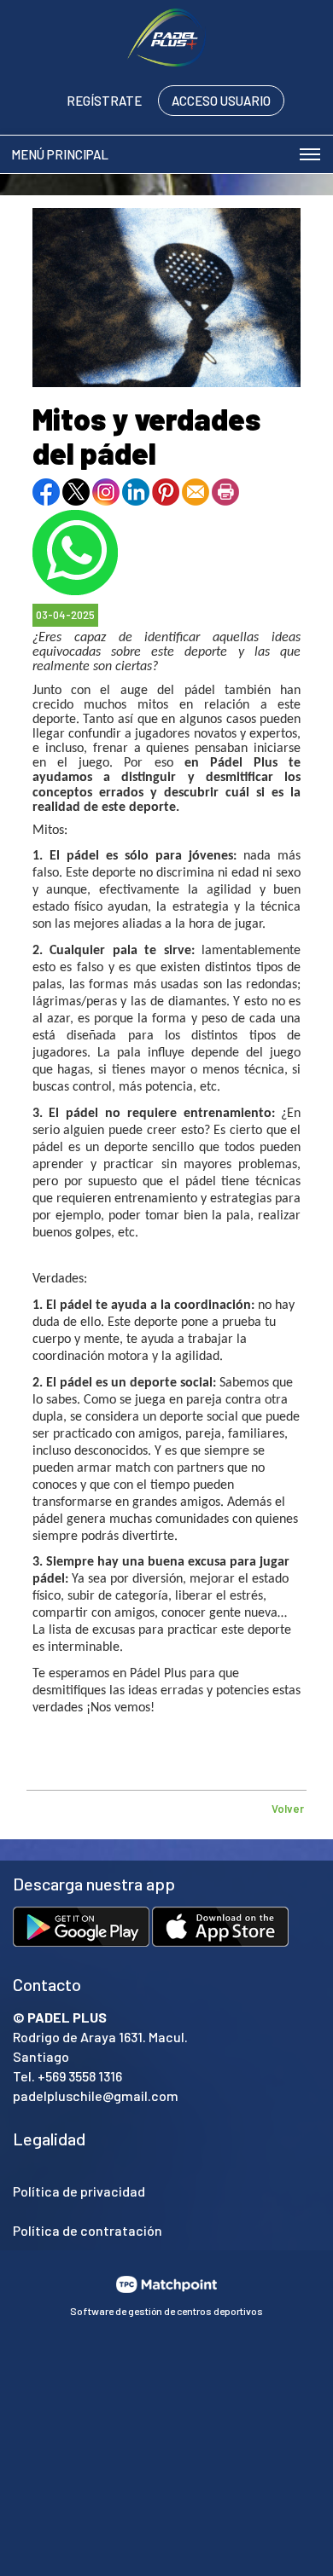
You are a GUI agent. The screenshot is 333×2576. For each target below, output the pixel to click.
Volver (288, 1809)
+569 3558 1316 (80, 2076)
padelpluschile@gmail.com (96, 2096)
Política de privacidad (79, 2191)
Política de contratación (88, 2230)
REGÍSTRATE (104, 101)
